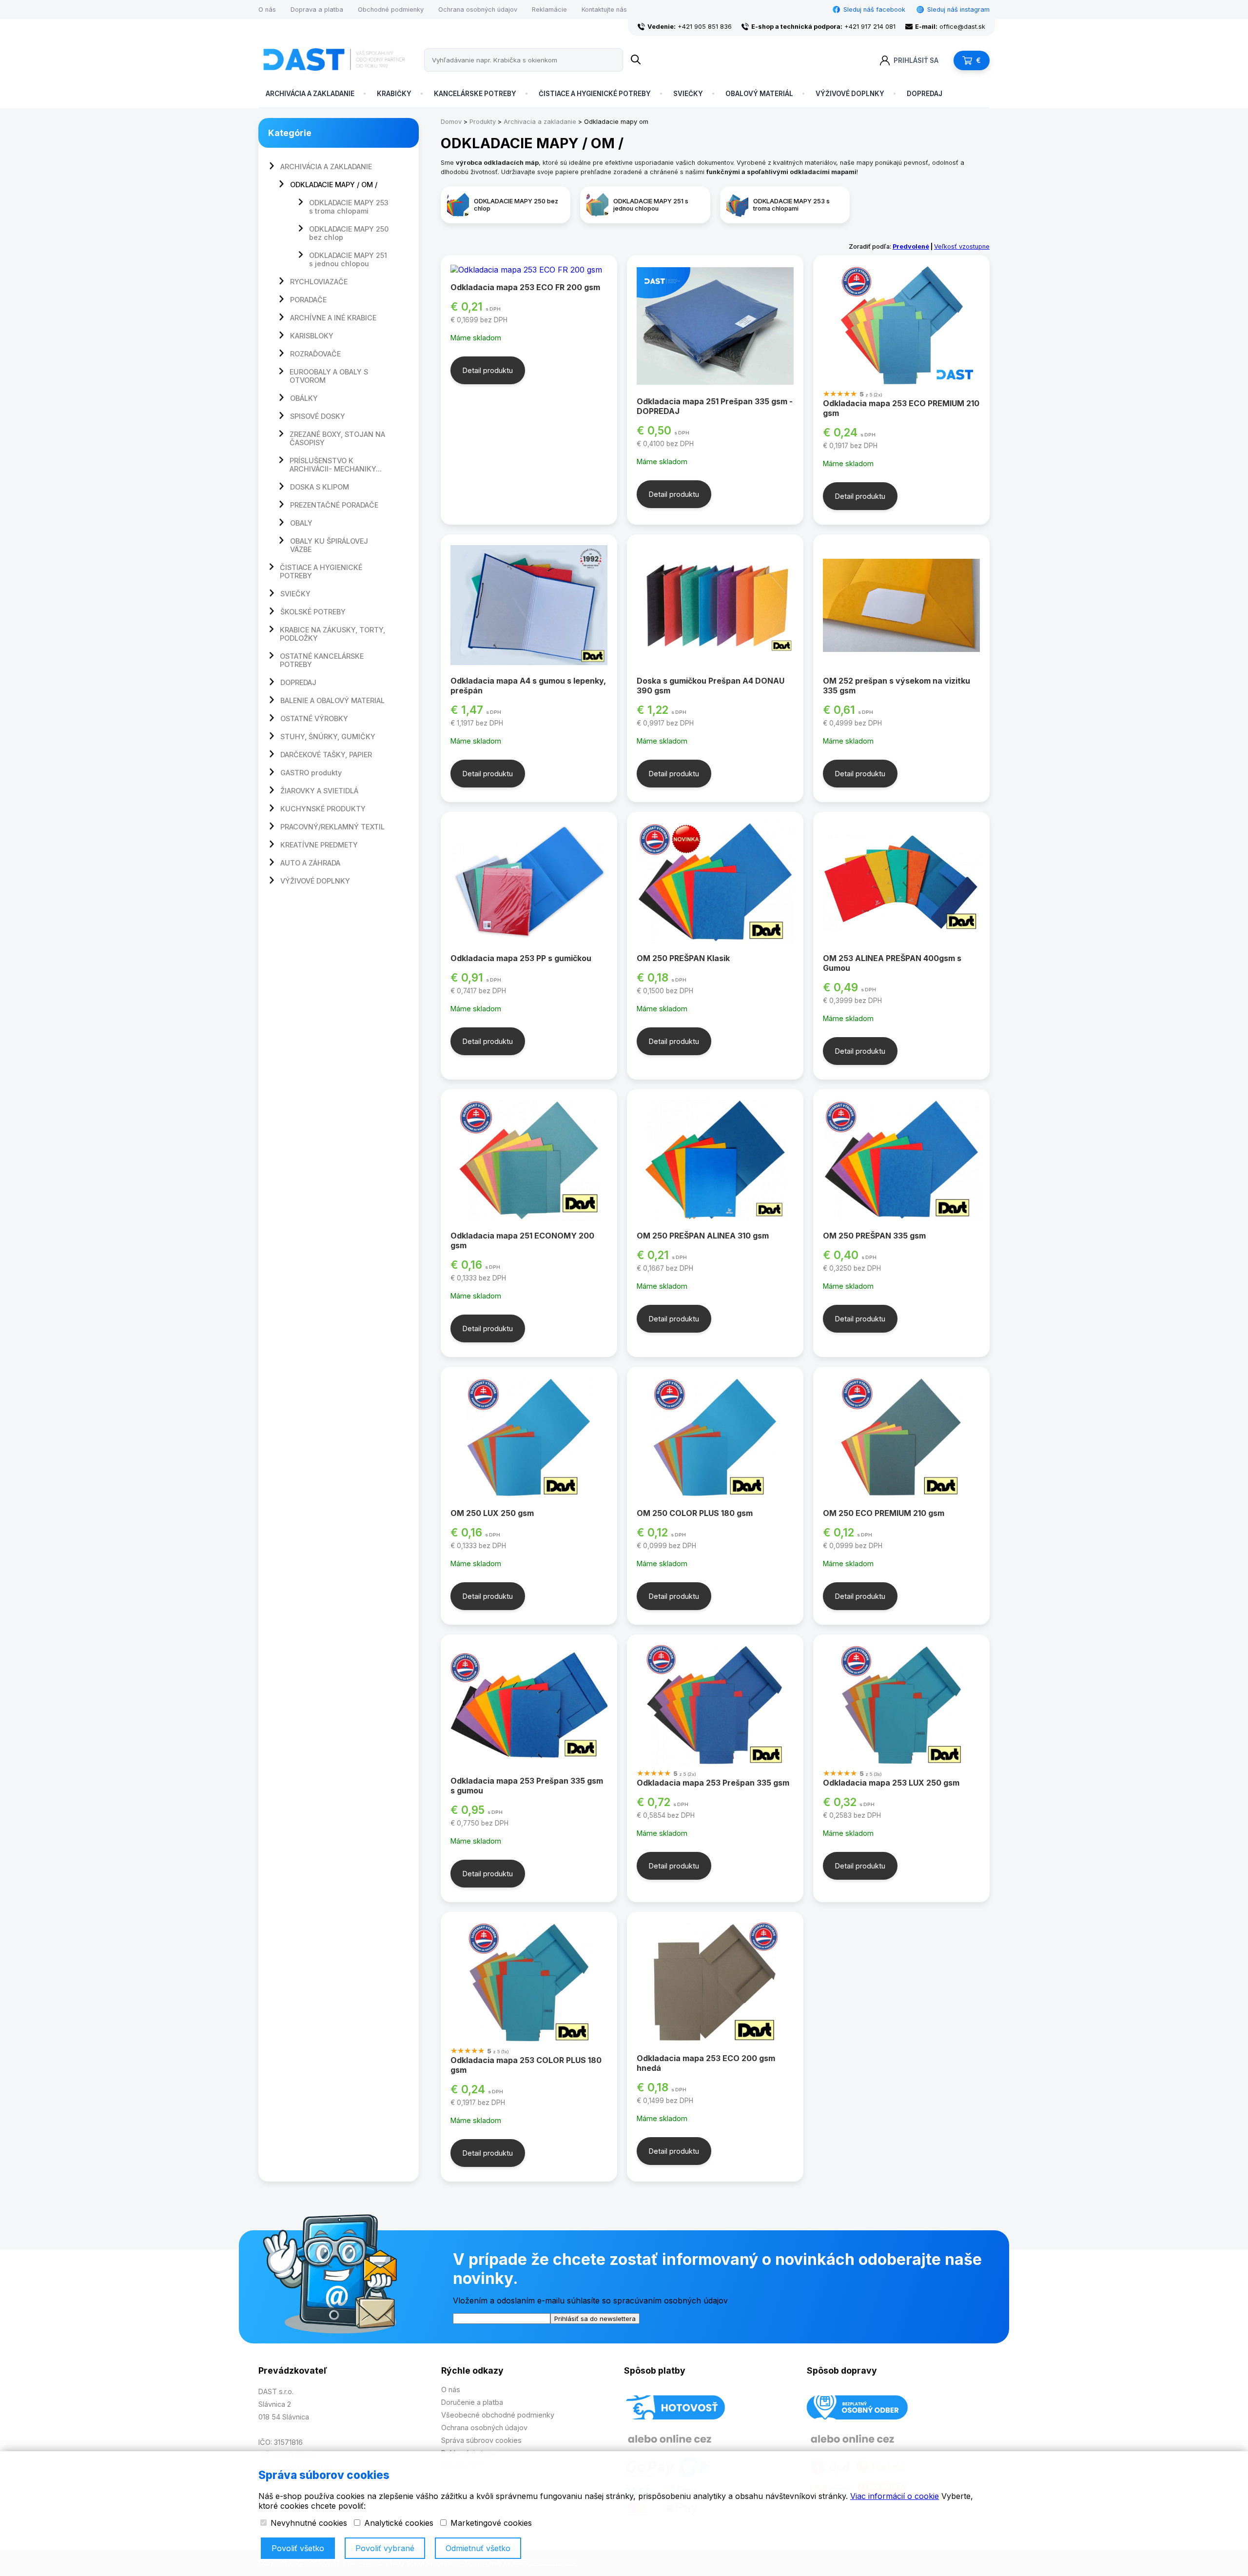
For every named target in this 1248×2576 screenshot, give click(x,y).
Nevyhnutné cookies (308, 2523)
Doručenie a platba (472, 2402)
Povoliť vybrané (385, 2548)
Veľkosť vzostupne (962, 246)
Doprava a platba (317, 10)
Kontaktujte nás (604, 10)
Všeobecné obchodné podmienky (498, 2415)
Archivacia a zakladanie (540, 122)
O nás (267, 10)
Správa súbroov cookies (481, 2440)
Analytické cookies (398, 2523)
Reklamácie (549, 10)
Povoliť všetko (298, 2548)
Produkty (483, 122)
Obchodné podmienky (391, 10)
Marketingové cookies (490, 2523)
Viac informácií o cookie (895, 2496)
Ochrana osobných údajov (478, 10)
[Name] (636, 60)
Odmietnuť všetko (478, 2548)
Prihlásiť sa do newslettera (595, 2319)
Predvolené (911, 246)
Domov (451, 122)
